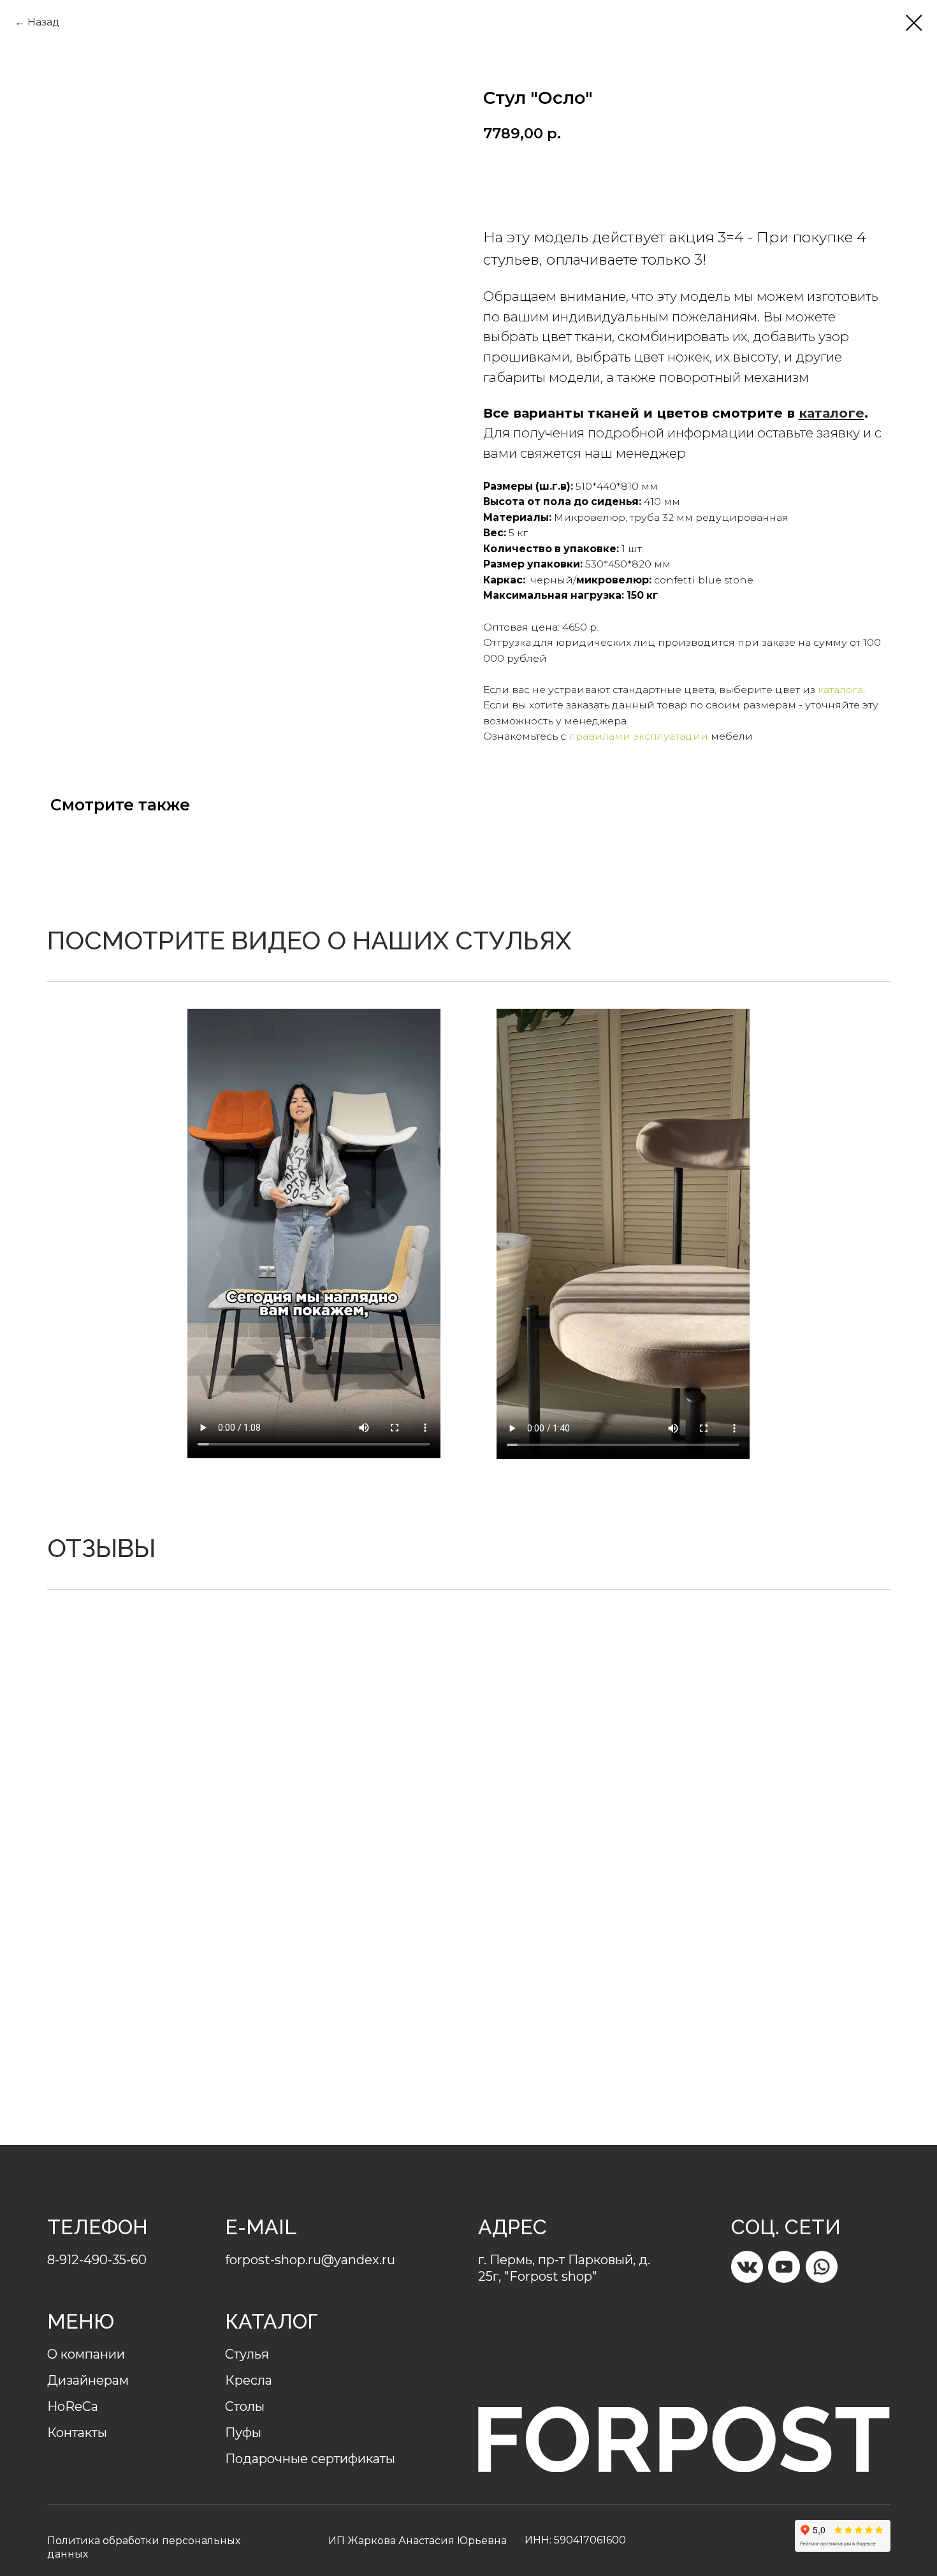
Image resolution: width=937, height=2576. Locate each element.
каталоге (832, 413)
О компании (86, 2354)
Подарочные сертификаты (310, 2459)
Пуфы (243, 2433)
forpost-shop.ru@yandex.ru (310, 2260)
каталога (840, 690)
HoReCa (73, 2406)
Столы (245, 2406)
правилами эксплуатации (638, 736)
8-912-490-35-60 (97, 2260)
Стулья (247, 2354)
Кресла (249, 2380)
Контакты (77, 2433)
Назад (43, 22)
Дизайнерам (88, 2380)
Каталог (272, 2321)
